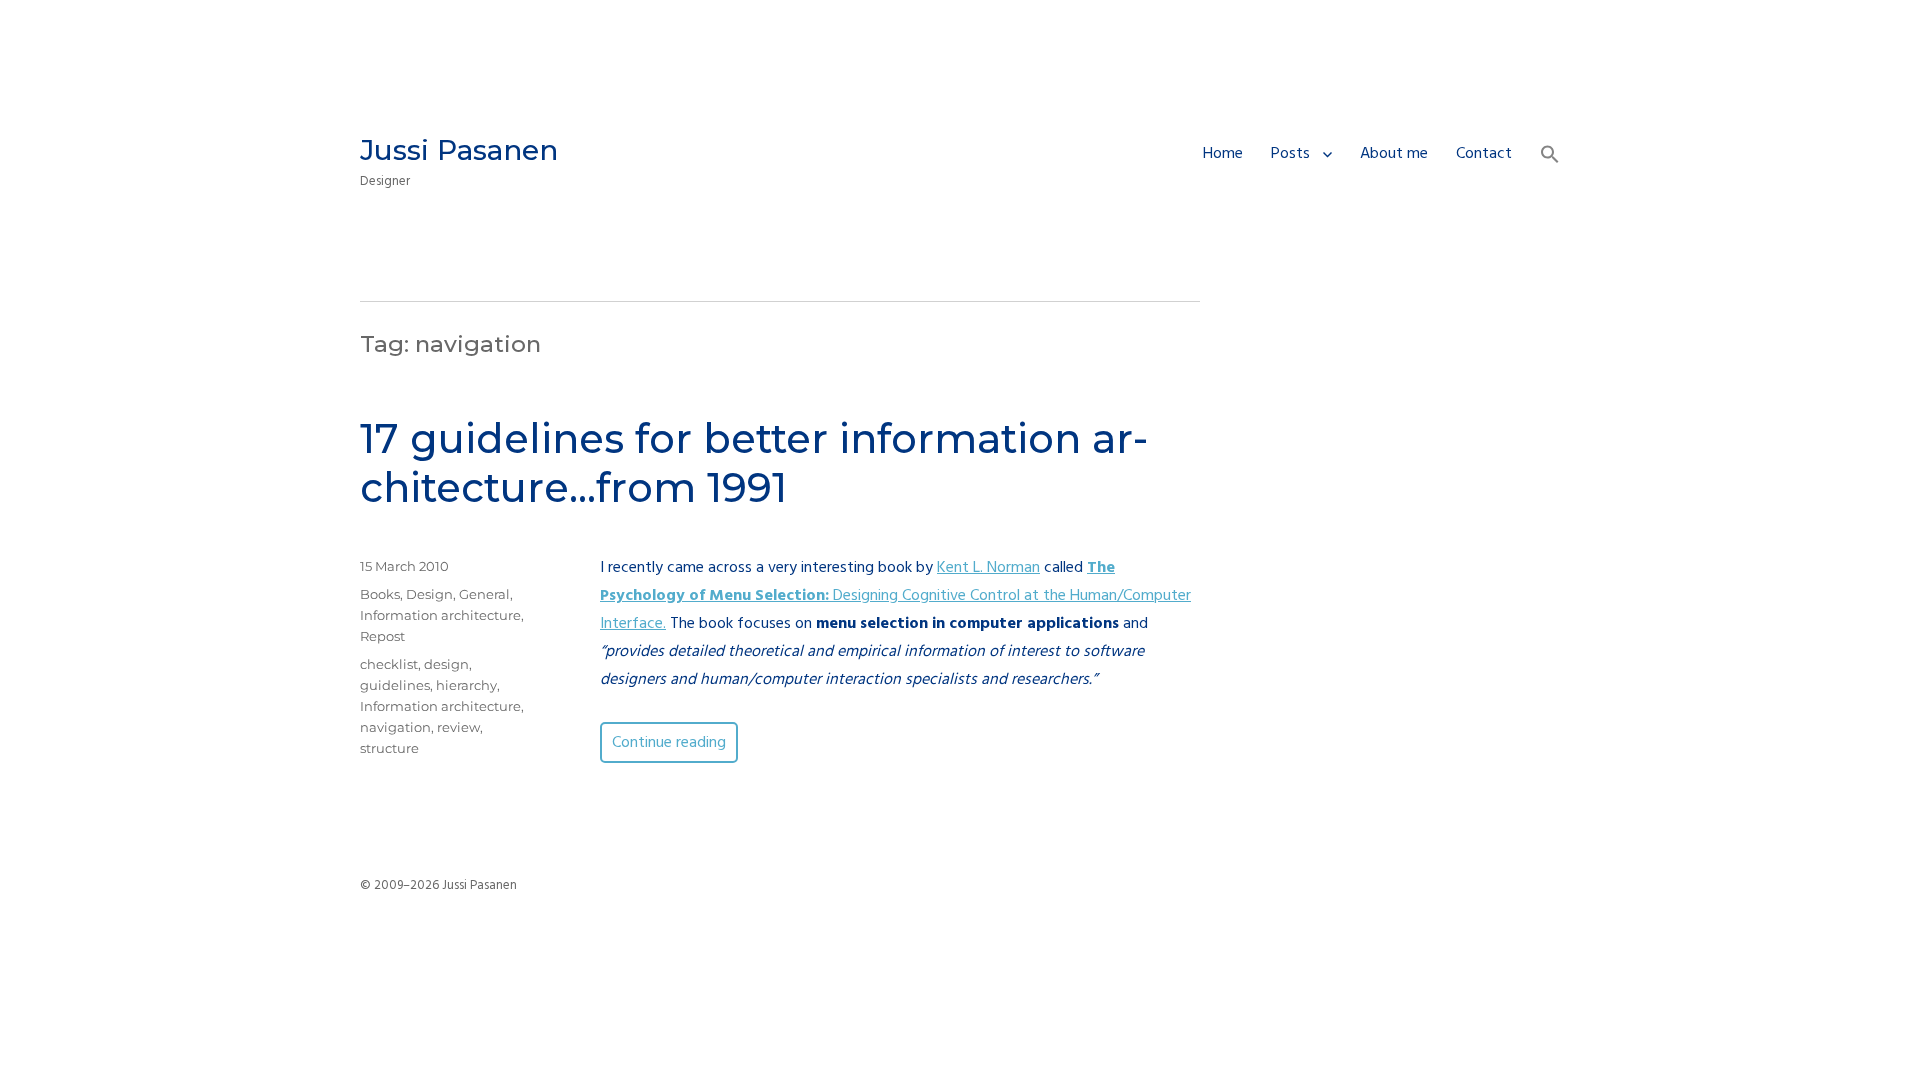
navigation (395, 727)
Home (1223, 154)
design (446, 664)
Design (429, 594)
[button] (1550, 157)
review (458, 727)
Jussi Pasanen (459, 150)
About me (1394, 154)
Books (380, 594)
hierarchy (466, 685)
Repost (382, 636)
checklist (389, 664)
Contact (1484, 154)
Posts (1290, 154)
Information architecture (440, 615)
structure (389, 748)
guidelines (395, 685)
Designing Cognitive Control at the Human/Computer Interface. (895, 596)
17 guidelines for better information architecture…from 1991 (754, 463)
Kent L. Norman (988, 568)
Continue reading (675, 742)
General (484, 594)
